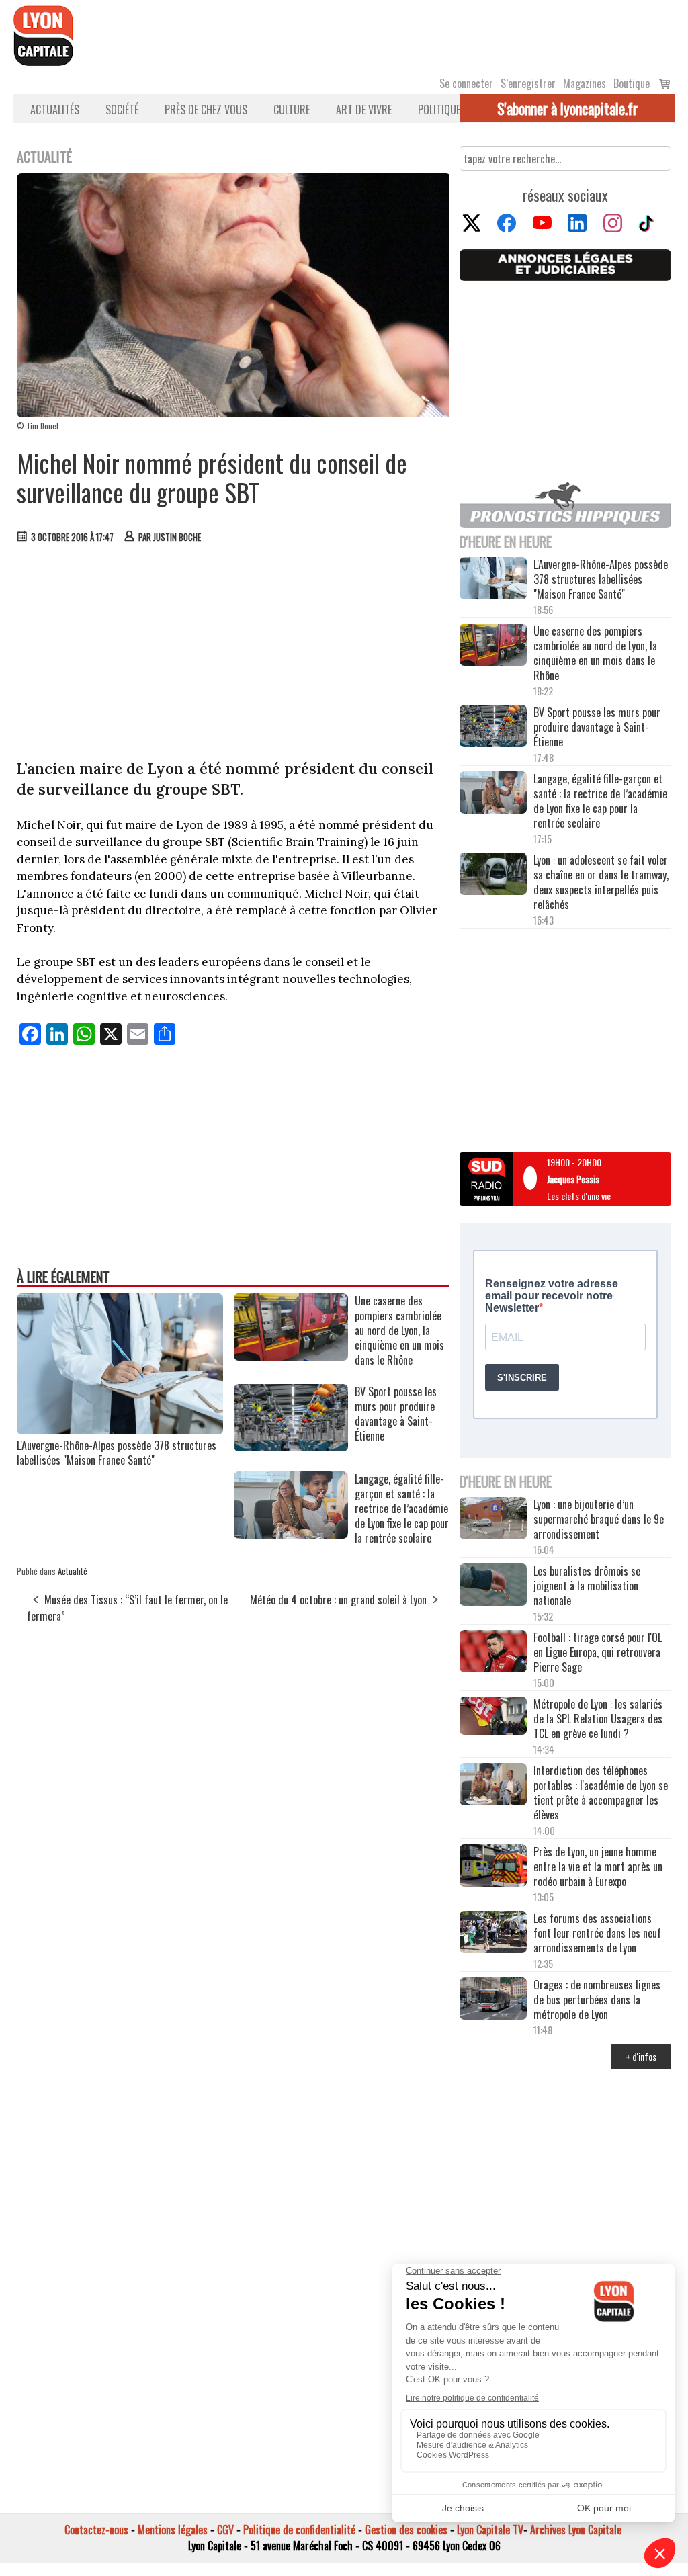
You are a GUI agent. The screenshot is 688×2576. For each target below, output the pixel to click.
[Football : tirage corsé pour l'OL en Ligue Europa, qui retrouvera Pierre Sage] (493, 1652)
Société (122, 110)
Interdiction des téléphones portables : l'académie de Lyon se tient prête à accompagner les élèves (601, 1793)
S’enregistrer (528, 83)
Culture (292, 110)
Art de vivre (364, 110)
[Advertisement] (234, 654)
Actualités (55, 110)
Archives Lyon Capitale (576, 2530)
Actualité (73, 1571)
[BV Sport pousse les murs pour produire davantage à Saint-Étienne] (291, 1447)
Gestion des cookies (406, 2530)
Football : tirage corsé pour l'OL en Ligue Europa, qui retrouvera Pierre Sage (598, 1652)
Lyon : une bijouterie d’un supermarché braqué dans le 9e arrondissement (599, 1519)
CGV (225, 2530)
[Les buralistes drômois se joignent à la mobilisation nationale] (493, 1586)
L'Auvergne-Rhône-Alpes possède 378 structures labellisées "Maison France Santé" (117, 1453)
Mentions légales (173, 2530)
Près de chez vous (206, 110)
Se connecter (466, 83)
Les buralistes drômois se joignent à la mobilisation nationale (587, 1586)
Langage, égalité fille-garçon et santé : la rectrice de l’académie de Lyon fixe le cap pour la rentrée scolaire (600, 801)
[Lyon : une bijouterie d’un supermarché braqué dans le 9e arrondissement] (493, 1519)
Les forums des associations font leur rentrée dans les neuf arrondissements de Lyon (597, 1933)
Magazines (585, 83)
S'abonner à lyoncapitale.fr (567, 108)
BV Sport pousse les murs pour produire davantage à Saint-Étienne (597, 727)
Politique (439, 110)
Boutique (632, 83)
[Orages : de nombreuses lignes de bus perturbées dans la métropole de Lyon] (493, 2000)
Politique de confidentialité (299, 2530)
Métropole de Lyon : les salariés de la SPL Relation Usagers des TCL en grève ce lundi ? (598, 1719)
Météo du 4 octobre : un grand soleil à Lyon (338, 1600)
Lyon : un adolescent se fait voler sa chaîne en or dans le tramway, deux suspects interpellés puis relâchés (601, 882)
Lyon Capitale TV (490, 2530)
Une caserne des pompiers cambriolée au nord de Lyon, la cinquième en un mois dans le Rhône (595, 653)
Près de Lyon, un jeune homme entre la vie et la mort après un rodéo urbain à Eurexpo (598, 1866)
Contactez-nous (96, 2530)
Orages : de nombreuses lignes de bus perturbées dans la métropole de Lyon (597, 2000)
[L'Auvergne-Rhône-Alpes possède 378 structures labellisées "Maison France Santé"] (120, 1430)
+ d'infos (641, 2056)
